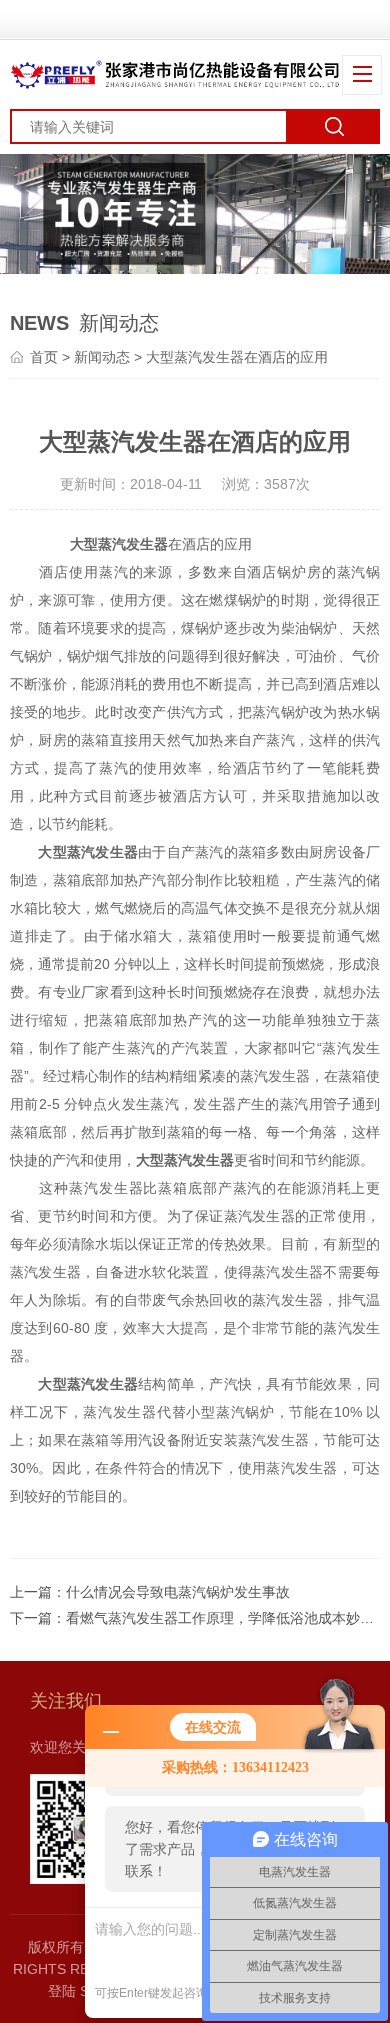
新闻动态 (102, 357)
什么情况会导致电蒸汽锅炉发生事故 (178, 1592)
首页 (44, 357)
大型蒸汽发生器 (119, 544)
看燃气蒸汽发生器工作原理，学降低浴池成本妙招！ (227, 1618)
